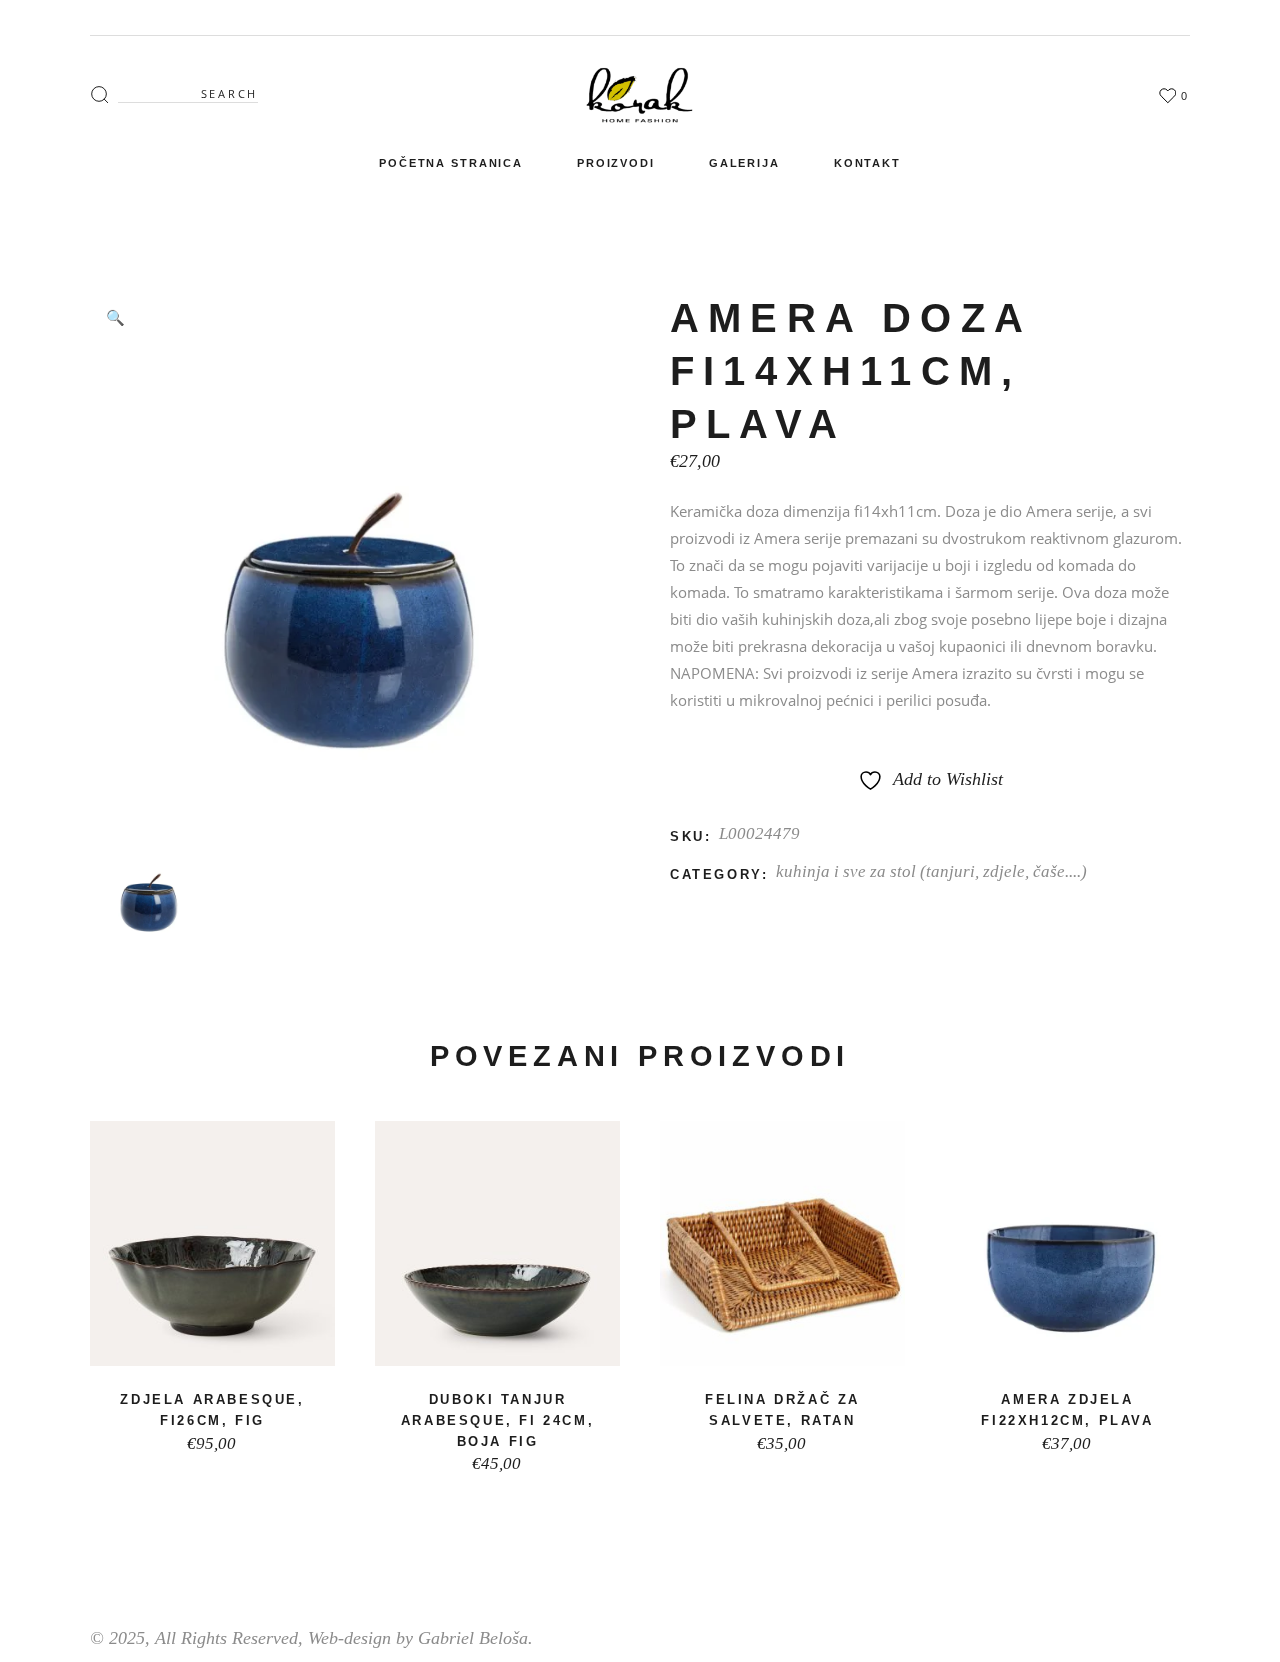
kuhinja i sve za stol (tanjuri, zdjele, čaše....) (931, 871)
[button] (115, 317)
